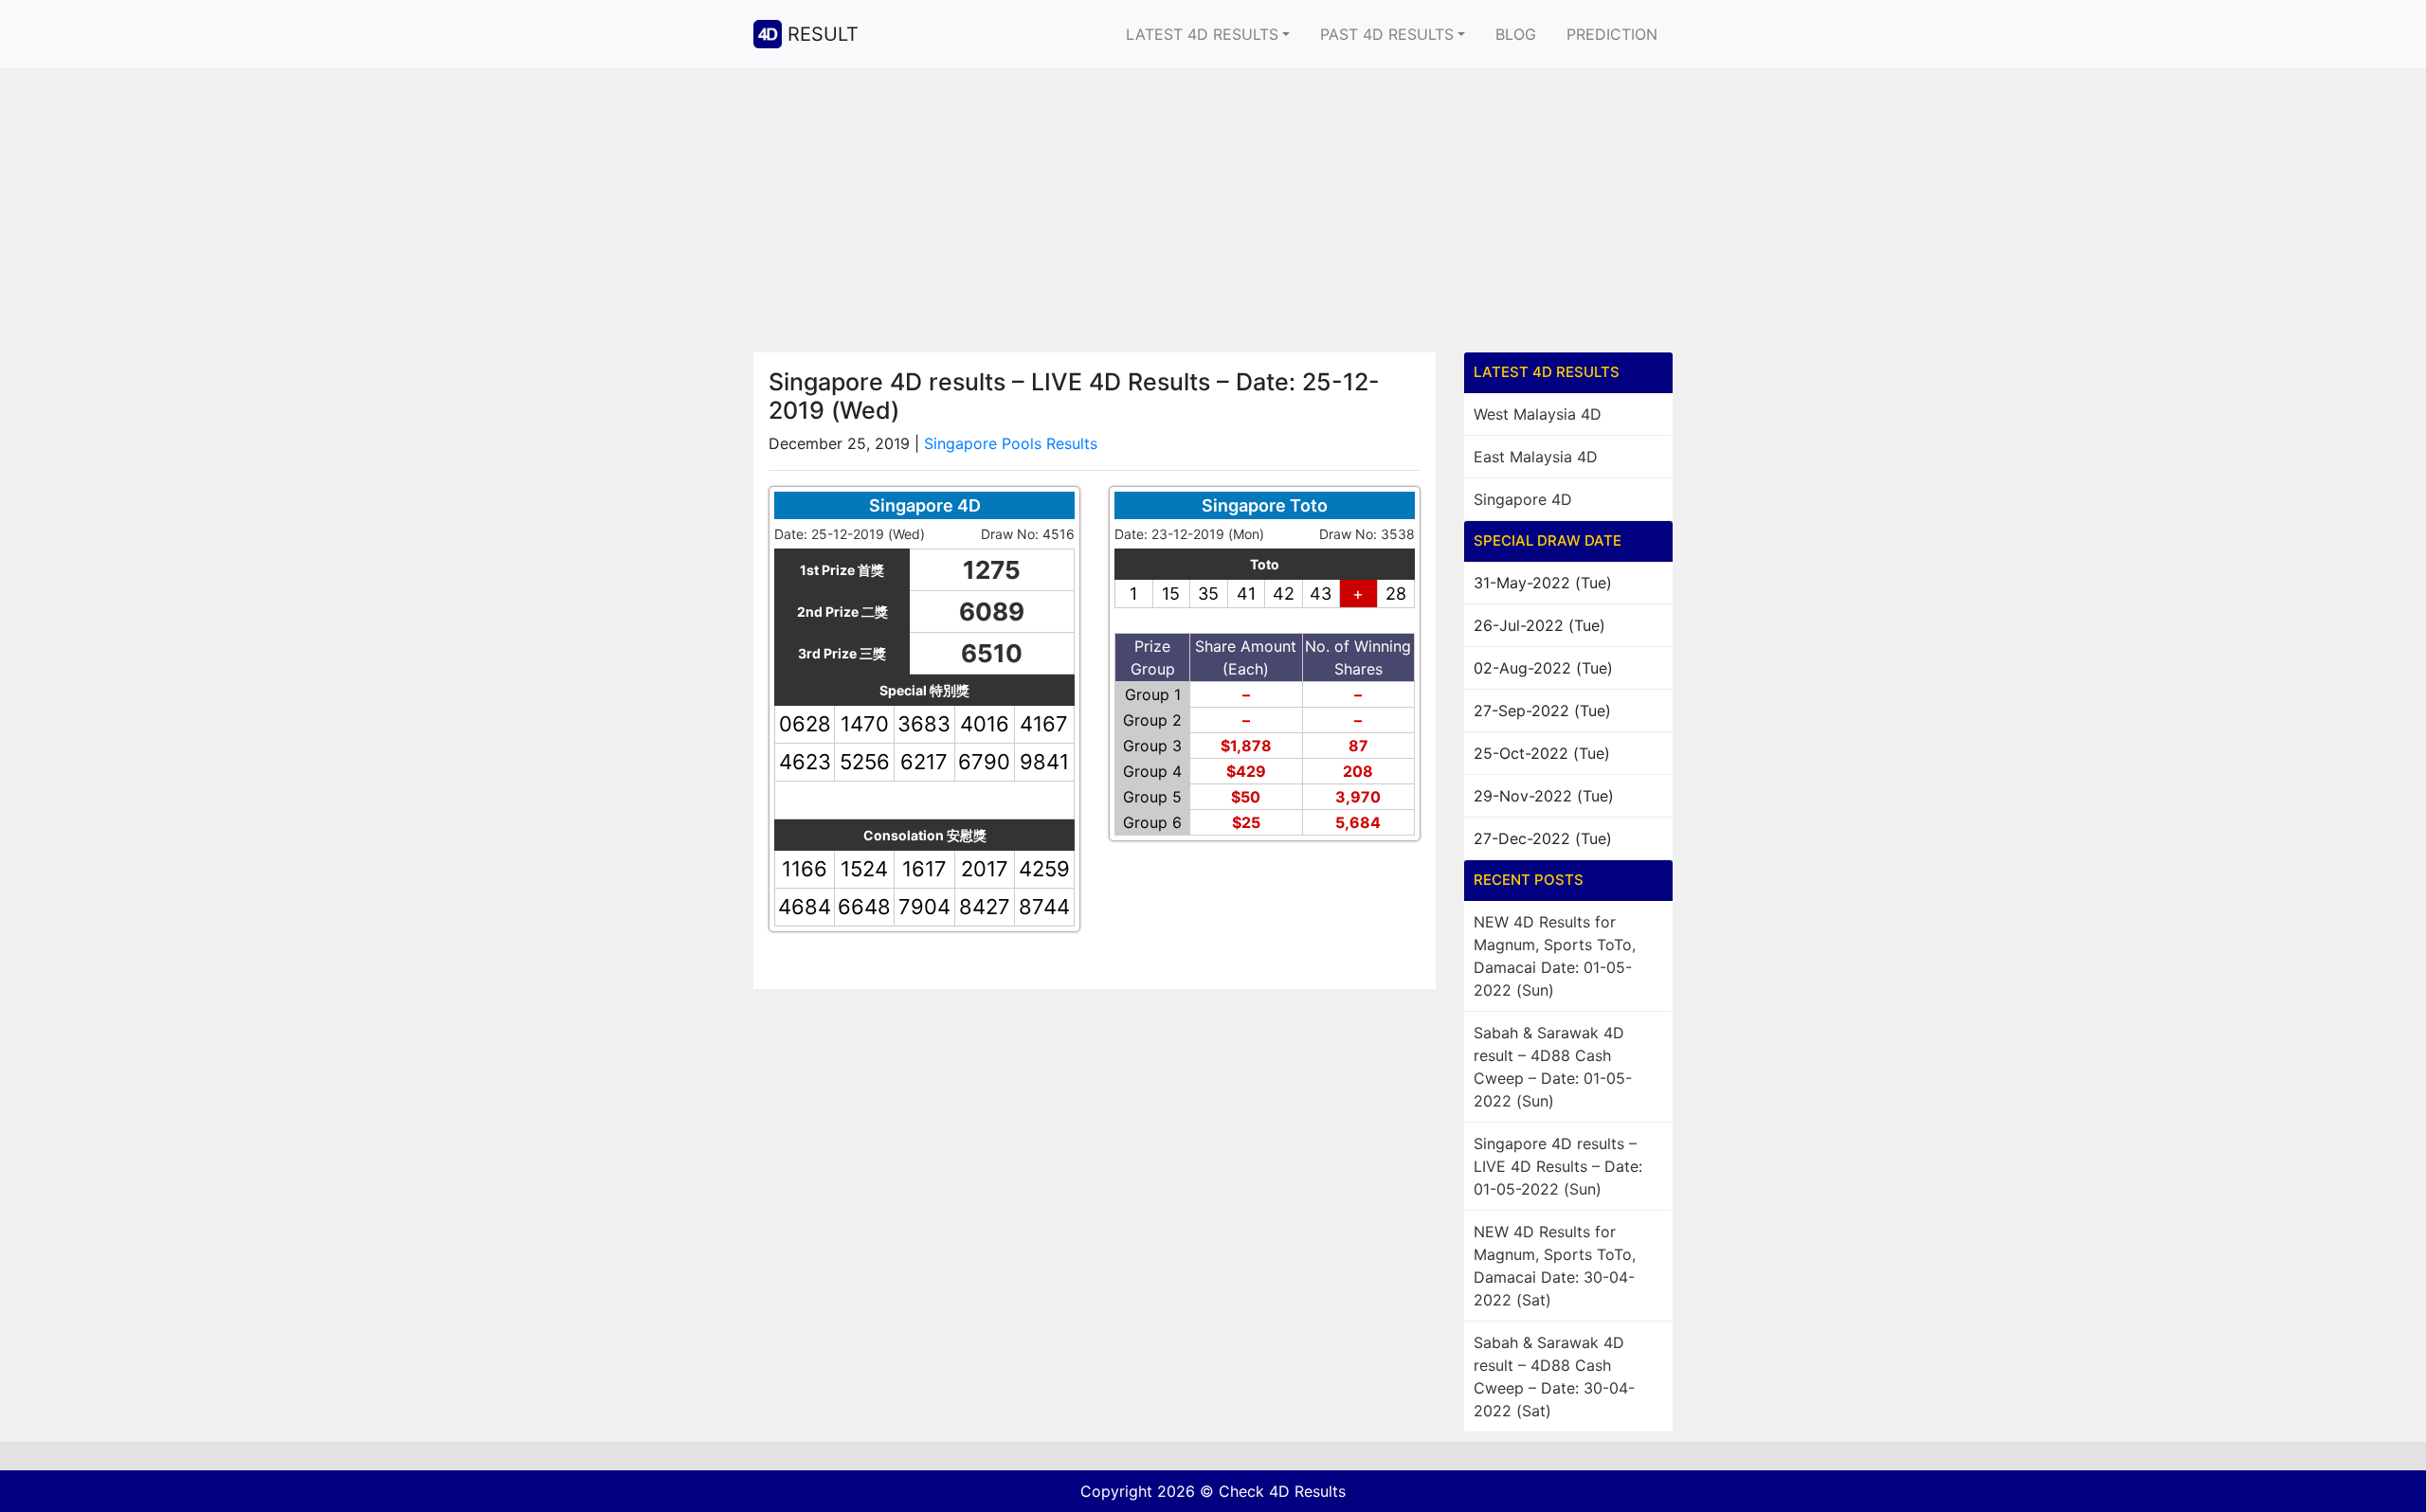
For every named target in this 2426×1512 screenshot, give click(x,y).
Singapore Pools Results (1011, 443)
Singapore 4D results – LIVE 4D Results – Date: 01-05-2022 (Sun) (1558, 1166)
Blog (1516, 34)
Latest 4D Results (1202, 34)
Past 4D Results (1387, 34)
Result (823, 34)
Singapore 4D (1523, 499)
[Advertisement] (1213, 210)
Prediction (1612, 34)
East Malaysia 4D (1536, 457)
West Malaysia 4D (1538, 414)
